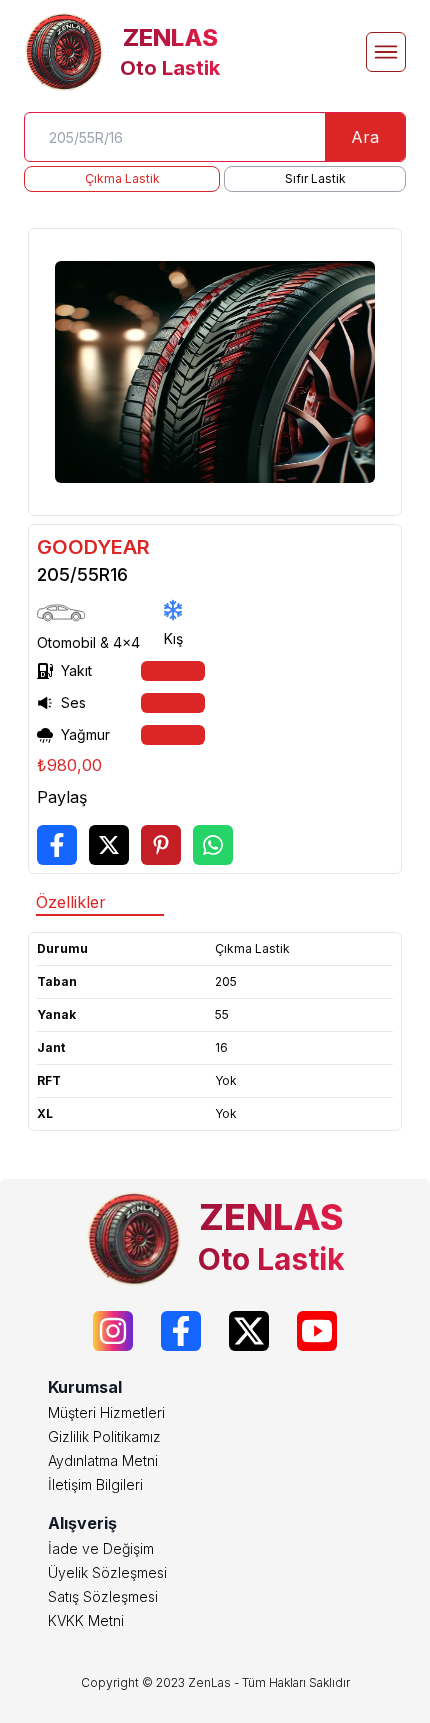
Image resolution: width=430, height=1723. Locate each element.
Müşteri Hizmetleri (106, 1412)
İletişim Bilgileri (95, 1484)
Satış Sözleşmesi (103, 1596)
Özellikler (71, 902)
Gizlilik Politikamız (104, 1436)
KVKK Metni (86, 1620)
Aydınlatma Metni (103, 1460)
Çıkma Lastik (122, 178)
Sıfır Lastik (315, 178)
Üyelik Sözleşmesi (107, 1572)
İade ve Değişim (101, 1548)
